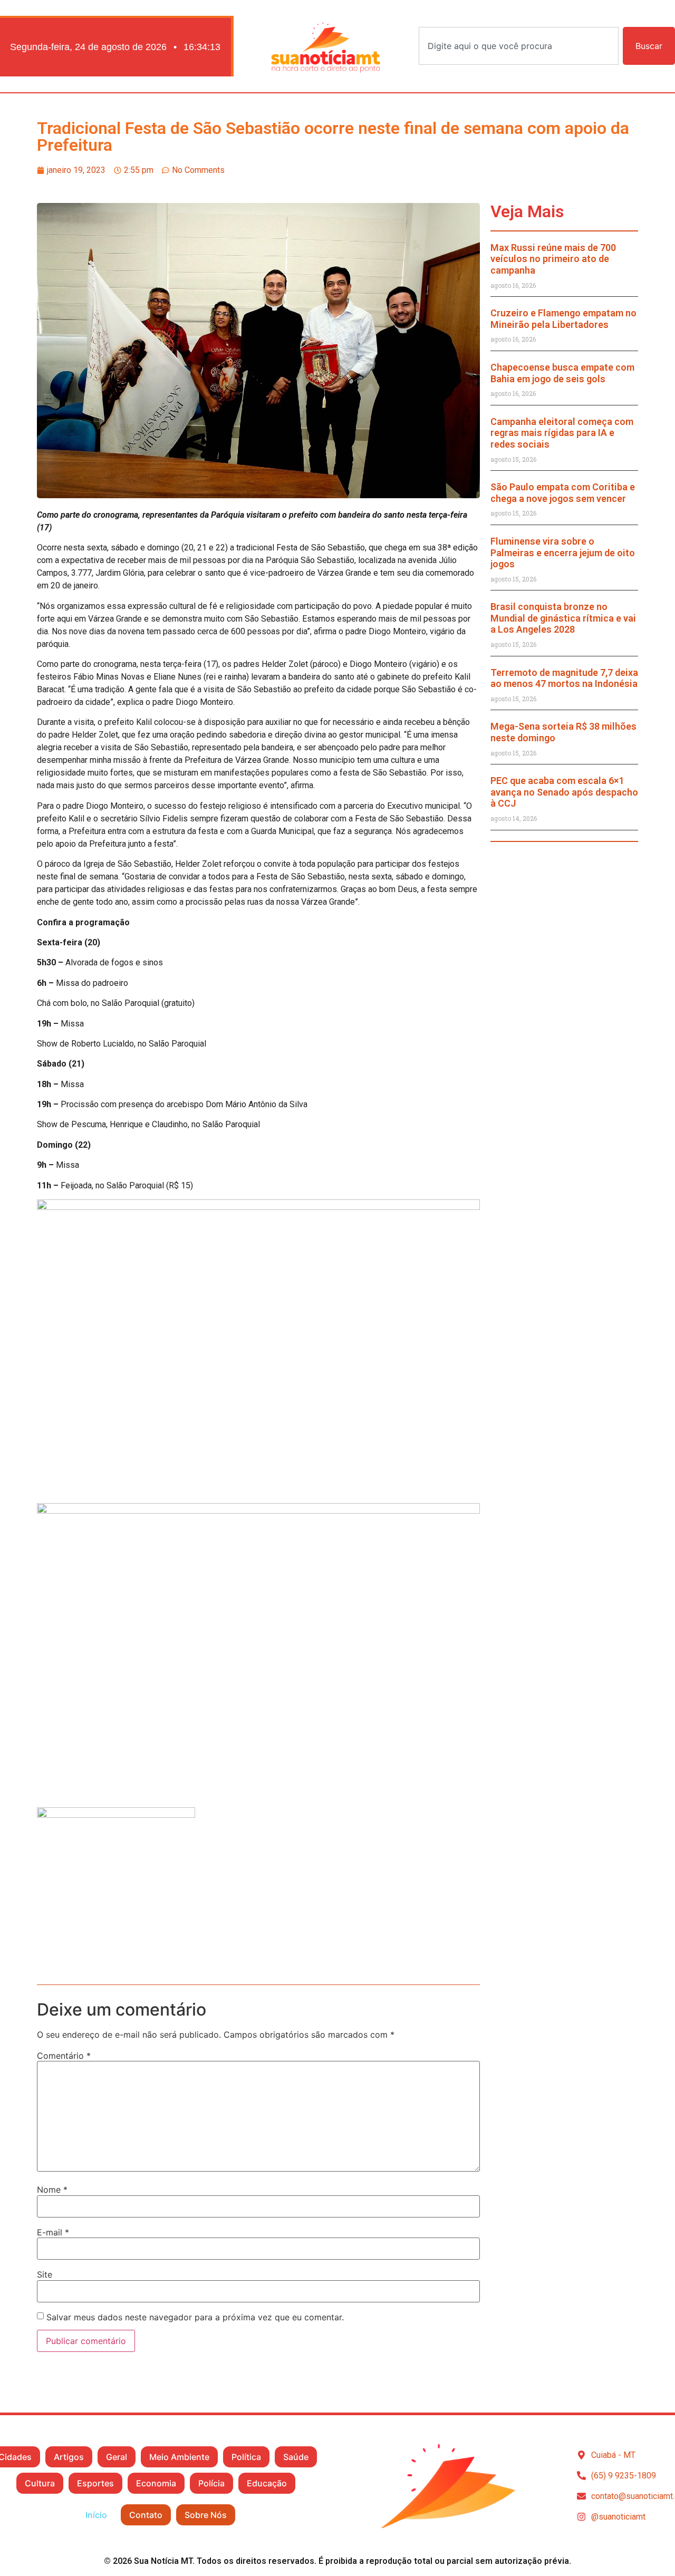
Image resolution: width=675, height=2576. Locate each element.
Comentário (64, 2056)
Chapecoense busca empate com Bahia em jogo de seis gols (562, 373)
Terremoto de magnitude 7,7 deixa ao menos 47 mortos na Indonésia (564, 678)
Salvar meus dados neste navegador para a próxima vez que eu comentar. (195, 2317)
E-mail (53, 2232)
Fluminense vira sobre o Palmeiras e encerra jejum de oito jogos (563, 553)
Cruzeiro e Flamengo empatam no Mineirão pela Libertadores (563, 319)
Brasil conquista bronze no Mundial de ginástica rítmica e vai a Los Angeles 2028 (563, 618)
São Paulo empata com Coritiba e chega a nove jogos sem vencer (563, 493)
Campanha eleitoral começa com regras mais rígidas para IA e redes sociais (562, 433)
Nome (52, 2190)
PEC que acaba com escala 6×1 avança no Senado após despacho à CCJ (564, 792)
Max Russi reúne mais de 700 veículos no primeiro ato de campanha (553, 259)
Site (45, 2274)
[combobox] (519, 46)
